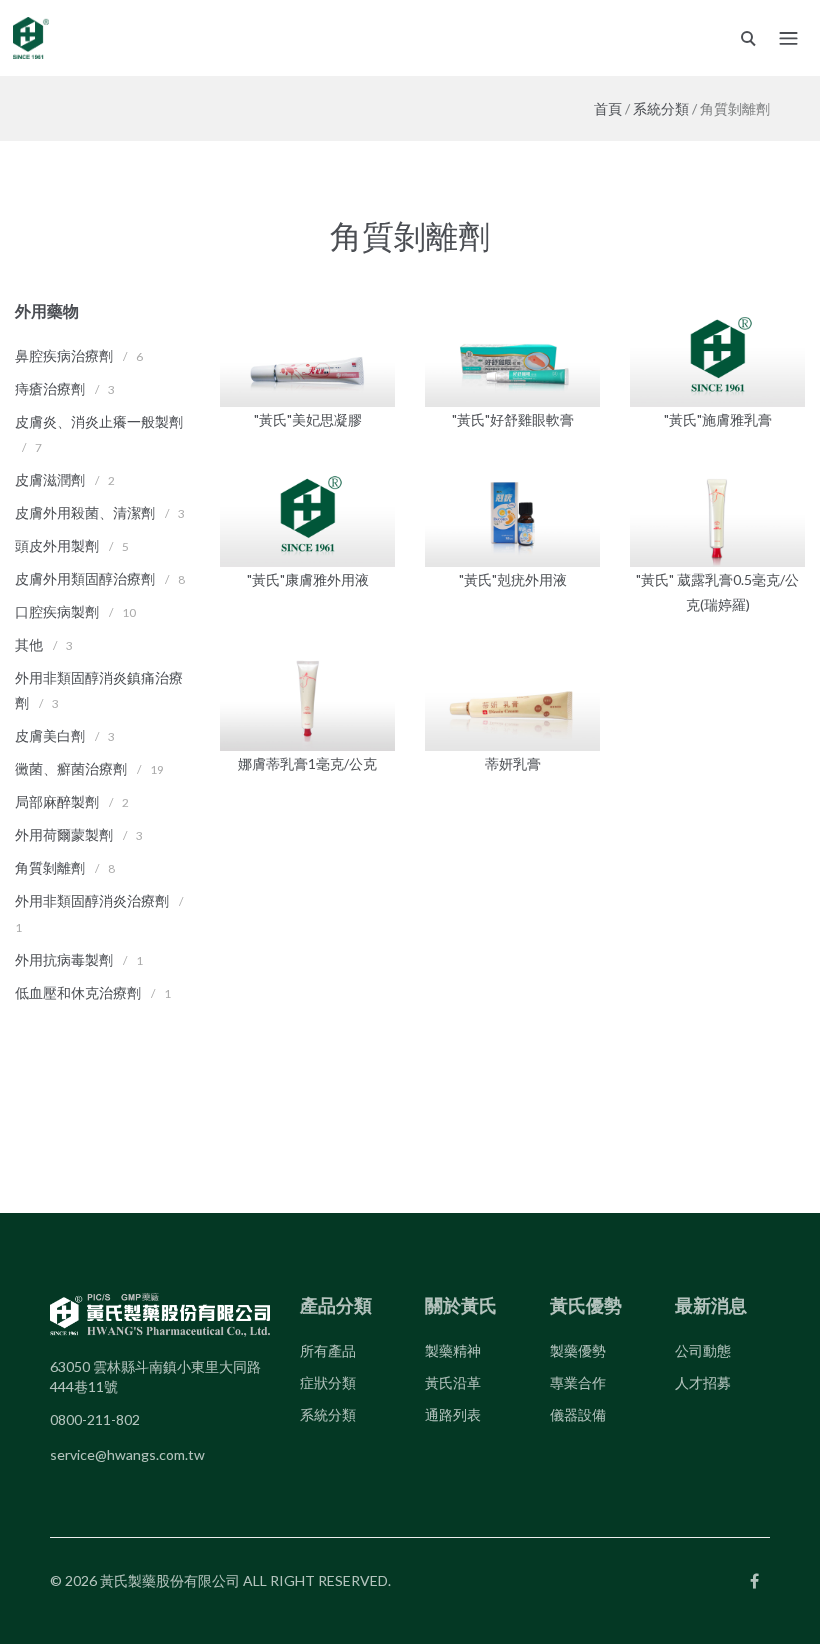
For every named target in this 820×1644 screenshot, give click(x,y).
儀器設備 (578, 1414)
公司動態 (703, 1350)
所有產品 (328, 1350)
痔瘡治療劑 (50, 388)
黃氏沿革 (453, 1382)
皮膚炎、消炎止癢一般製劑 (99, 421)
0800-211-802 (95, 1419)
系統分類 (661, 108)
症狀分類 (328, 1382)
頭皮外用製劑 (57, 545)
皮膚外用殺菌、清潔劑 (85, 512)
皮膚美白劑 (50, 735)
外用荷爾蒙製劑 (64, 834)
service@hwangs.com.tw (127, 1454)
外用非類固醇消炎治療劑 (92, 900)
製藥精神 (453, 1350)
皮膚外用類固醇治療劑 (85, 578)
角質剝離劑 (50, 867)
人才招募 (703, 1382)
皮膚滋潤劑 (50, 479)
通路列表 (453, 1414)
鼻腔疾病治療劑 (64, 355)
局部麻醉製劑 (57, 801)
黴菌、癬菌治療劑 (71, 768)
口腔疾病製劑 (57, 611)
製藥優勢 (578, 1350)
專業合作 (578, 1382)
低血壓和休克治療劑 (78, 992)
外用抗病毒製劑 (64, 959)
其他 (29, 644)
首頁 (608, 108)
